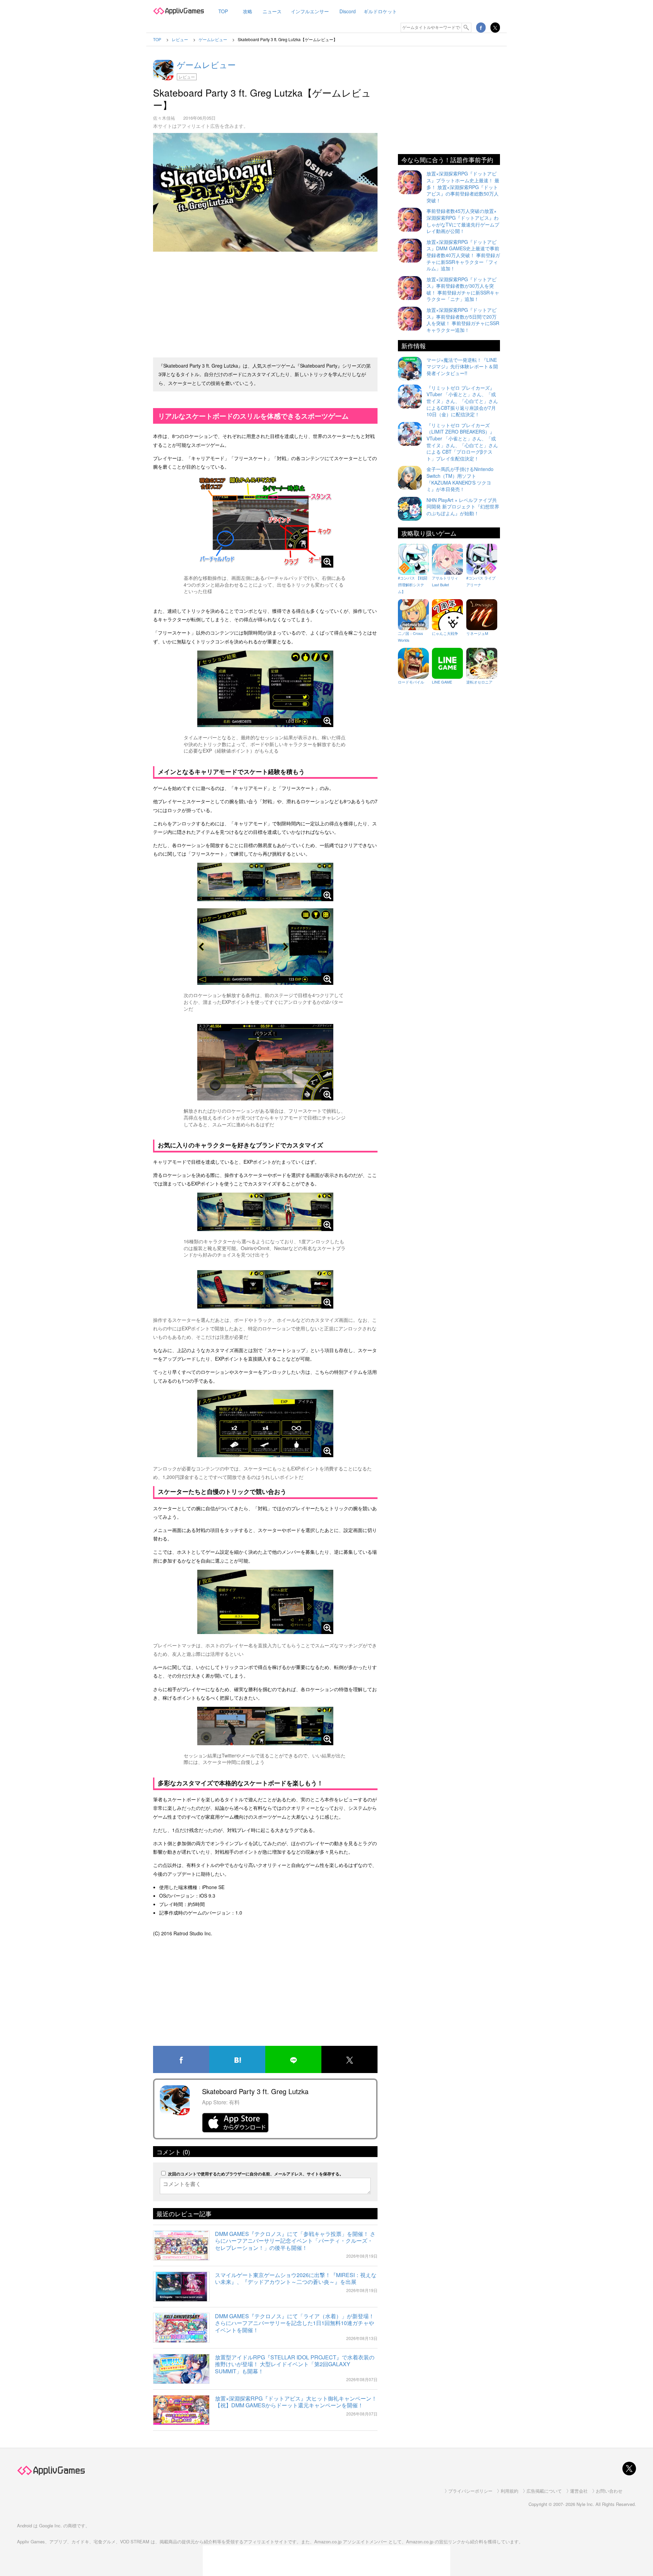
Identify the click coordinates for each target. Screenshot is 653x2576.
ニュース (272, 11)
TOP (223, 11)
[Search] (467, 28)
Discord (348, 11)
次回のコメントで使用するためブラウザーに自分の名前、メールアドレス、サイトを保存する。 (256, 2174)
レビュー (187, 77)
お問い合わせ (609, 2491)
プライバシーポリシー (470, 2491)
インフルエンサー (310, 11)
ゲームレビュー (206, 64)
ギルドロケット (380, 11)
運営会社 (579, 2491)
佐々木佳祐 (164, 118)
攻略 (248, 11)
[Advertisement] (265, 302)
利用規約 (509, 2491)
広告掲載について (544, 2491)
